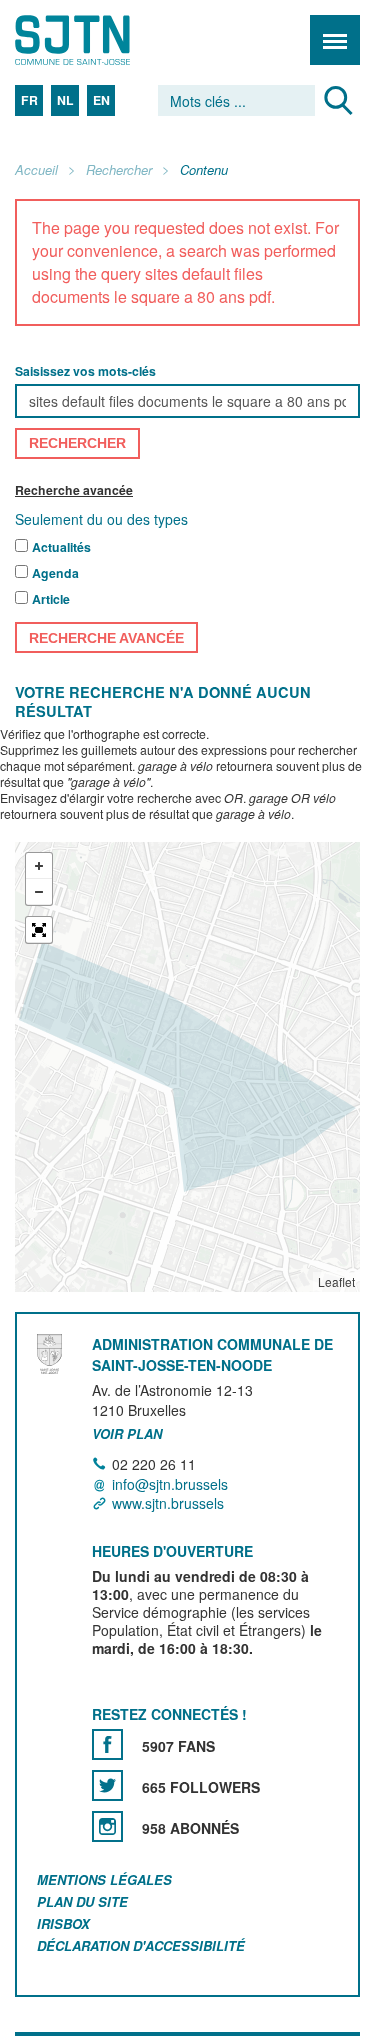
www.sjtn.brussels (168, 1503)
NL (65, 100)
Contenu (204, 170)
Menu (335, 40)
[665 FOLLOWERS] (107, 1785)
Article (51, 599)
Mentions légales (104, 1879)
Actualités (61, 547)
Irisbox (63, 1923)
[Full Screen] (39, 930)
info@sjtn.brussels (170, 1484)
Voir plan (127, 1435)
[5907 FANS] (107, 1744)
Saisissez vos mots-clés (85, 371)
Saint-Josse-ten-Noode (101, 40)
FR (29, 100)
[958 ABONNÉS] (107, 1826)
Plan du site (82, 1901)
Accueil (36, 170)
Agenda (55, 573)
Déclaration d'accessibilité (141, 1945)
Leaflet (336, 1281)
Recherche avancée (74, 490)
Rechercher (119, 170)
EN (101, 100)
